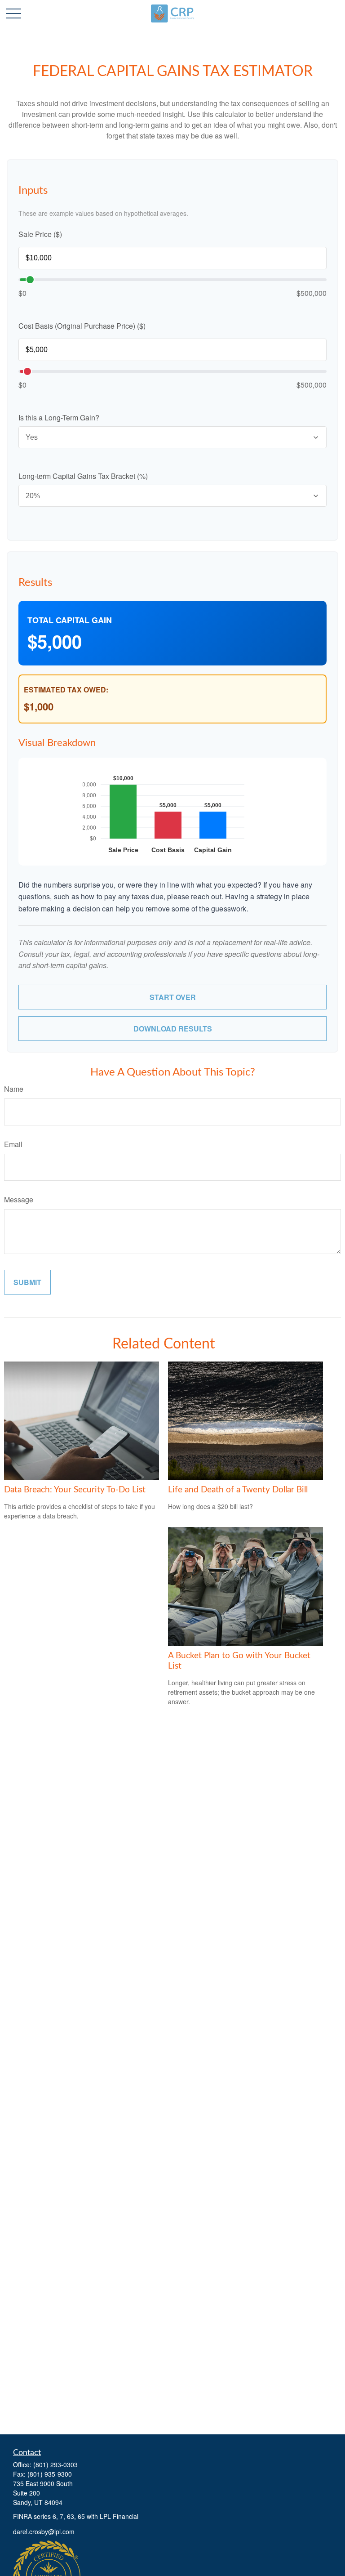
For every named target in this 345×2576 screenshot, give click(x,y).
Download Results (173, 1029)
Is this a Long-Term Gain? (59, 417)
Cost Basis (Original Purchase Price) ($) (82, 326)
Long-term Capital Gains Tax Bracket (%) (83, 476)
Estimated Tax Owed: (66, 690)
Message (19, 1199)
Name (14, 1089)
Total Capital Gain (70, 620)
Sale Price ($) (40, 234)
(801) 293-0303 (55, 2464)
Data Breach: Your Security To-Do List (75, 1490)
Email (13, 1144)
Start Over (173, 997)
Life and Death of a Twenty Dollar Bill (238, 1490)
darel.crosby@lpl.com (44, 2531)
